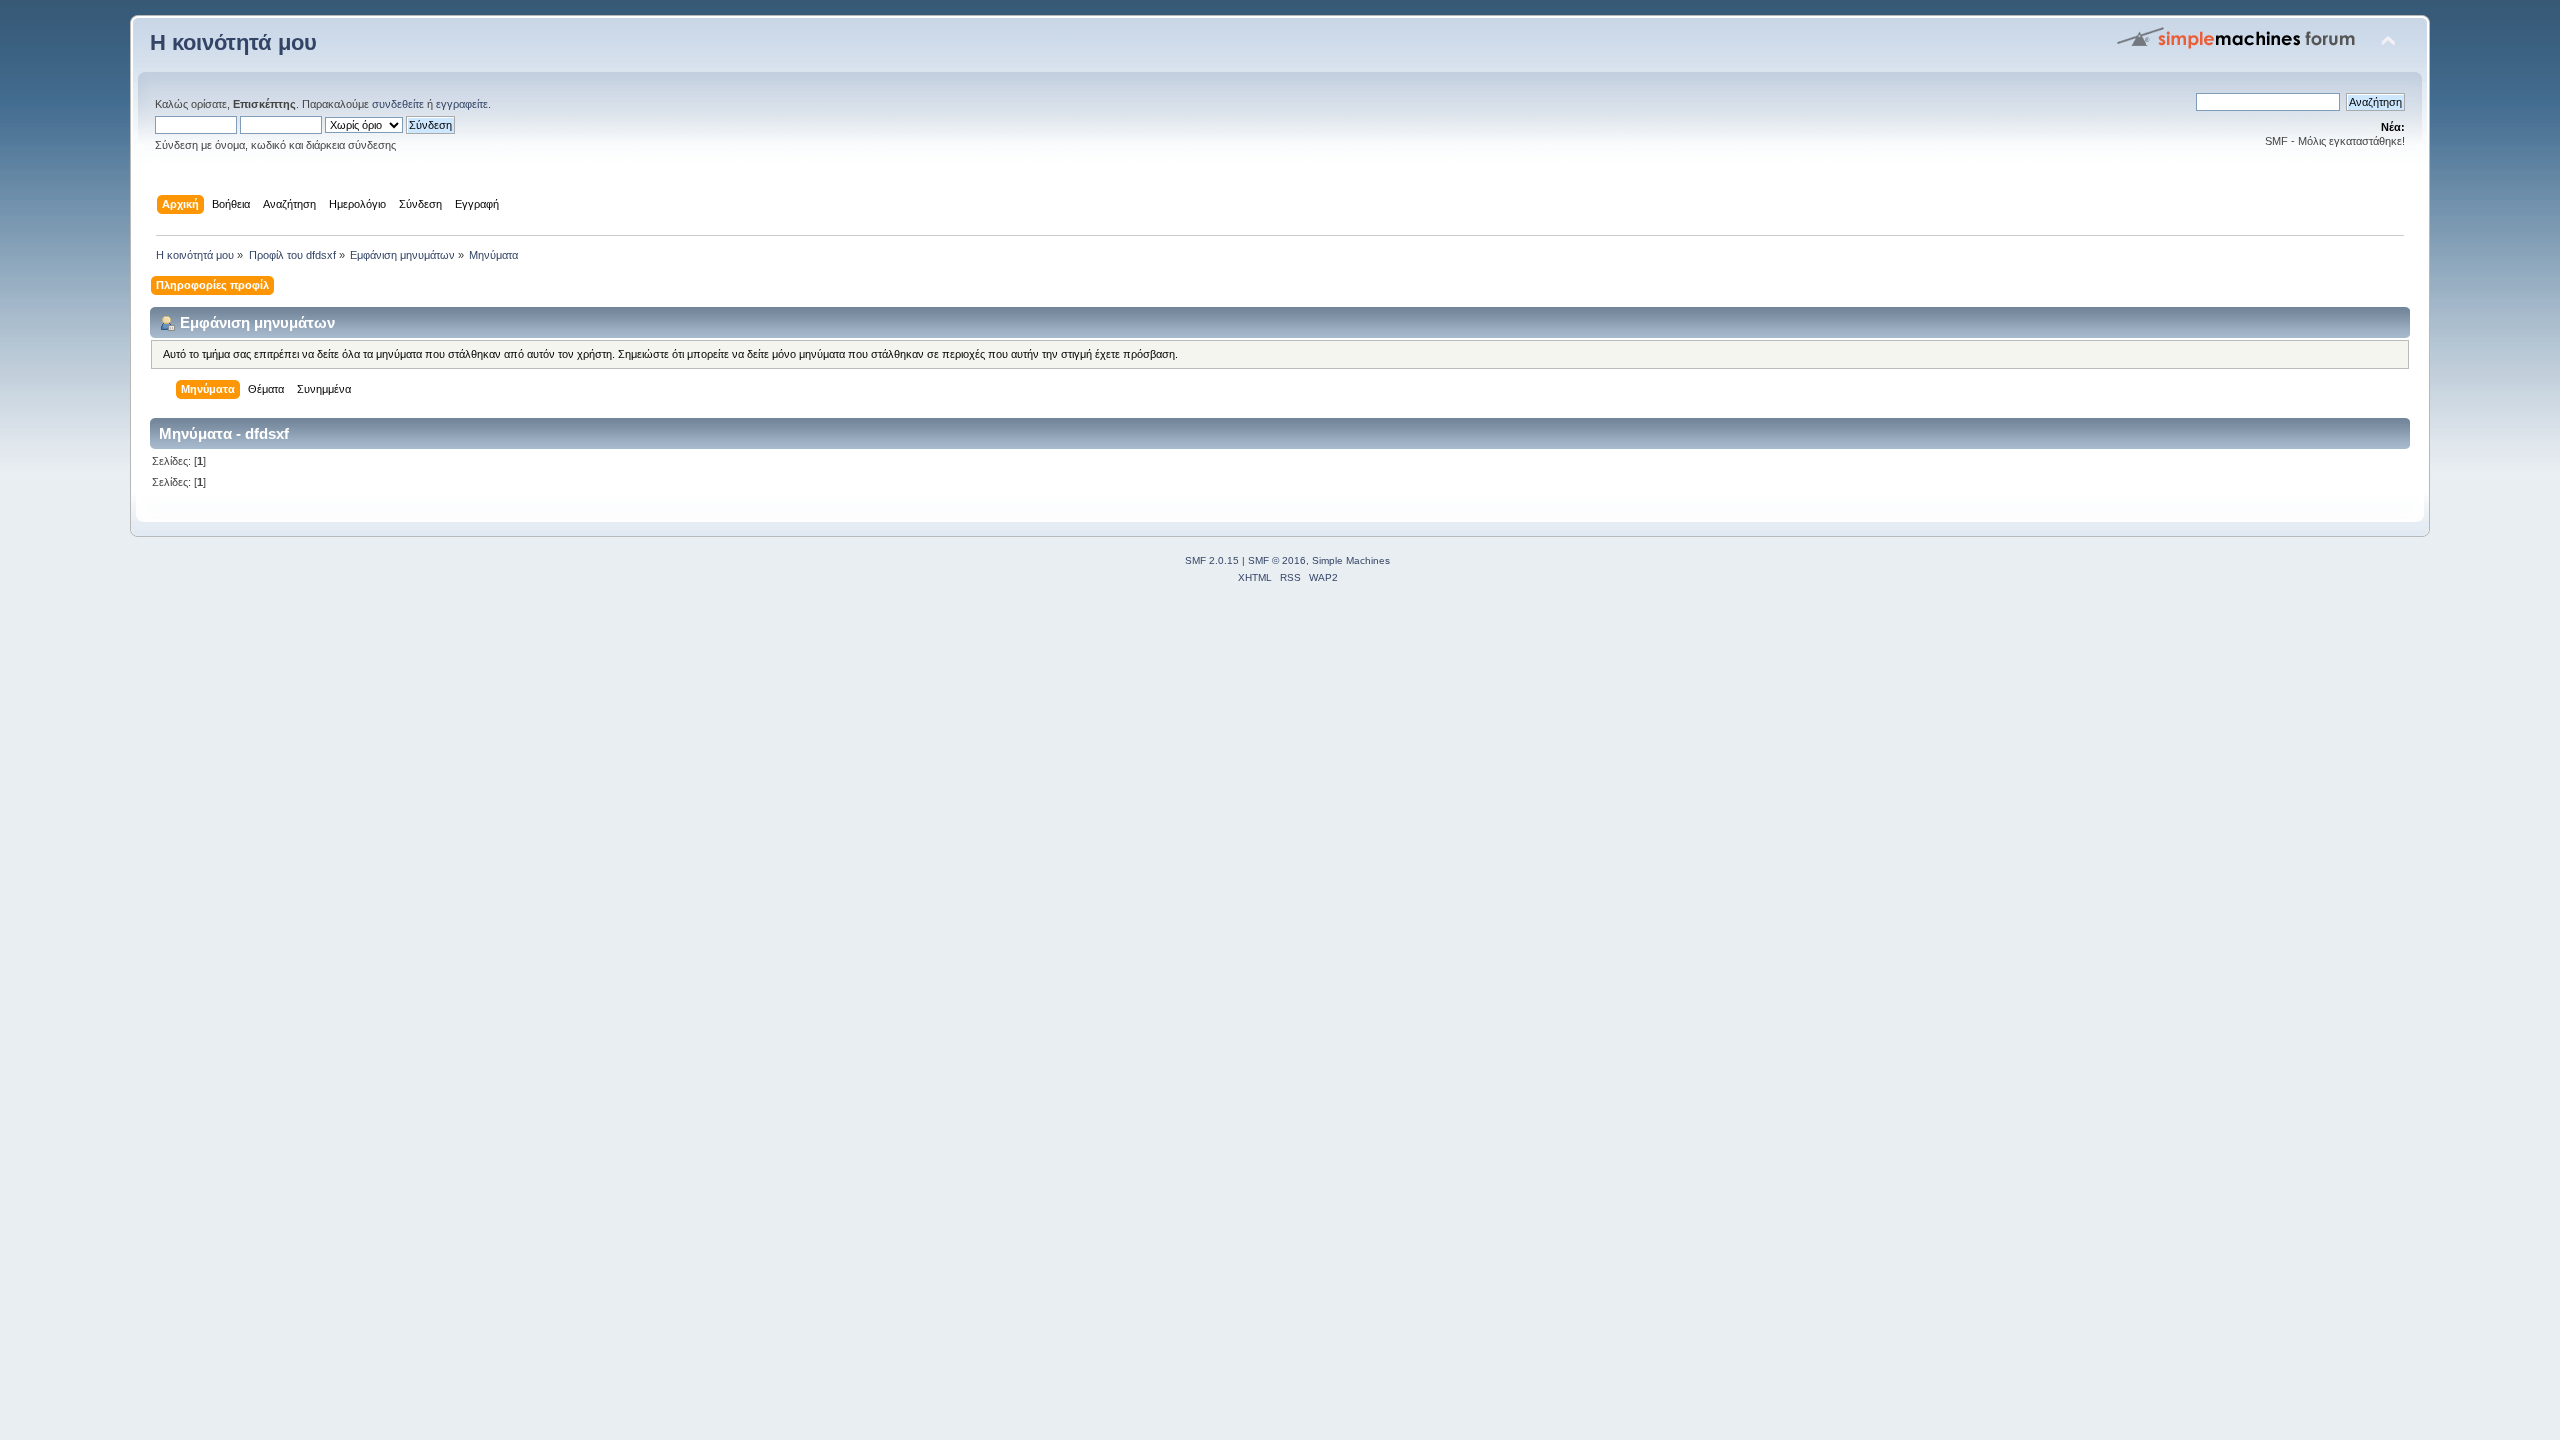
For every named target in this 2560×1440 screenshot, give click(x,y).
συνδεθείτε (398, 104)
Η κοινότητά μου (233, 42)
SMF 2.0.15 (1212, 560)
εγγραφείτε (462, 104)
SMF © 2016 (1277, 560)
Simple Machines (1351, 560)
